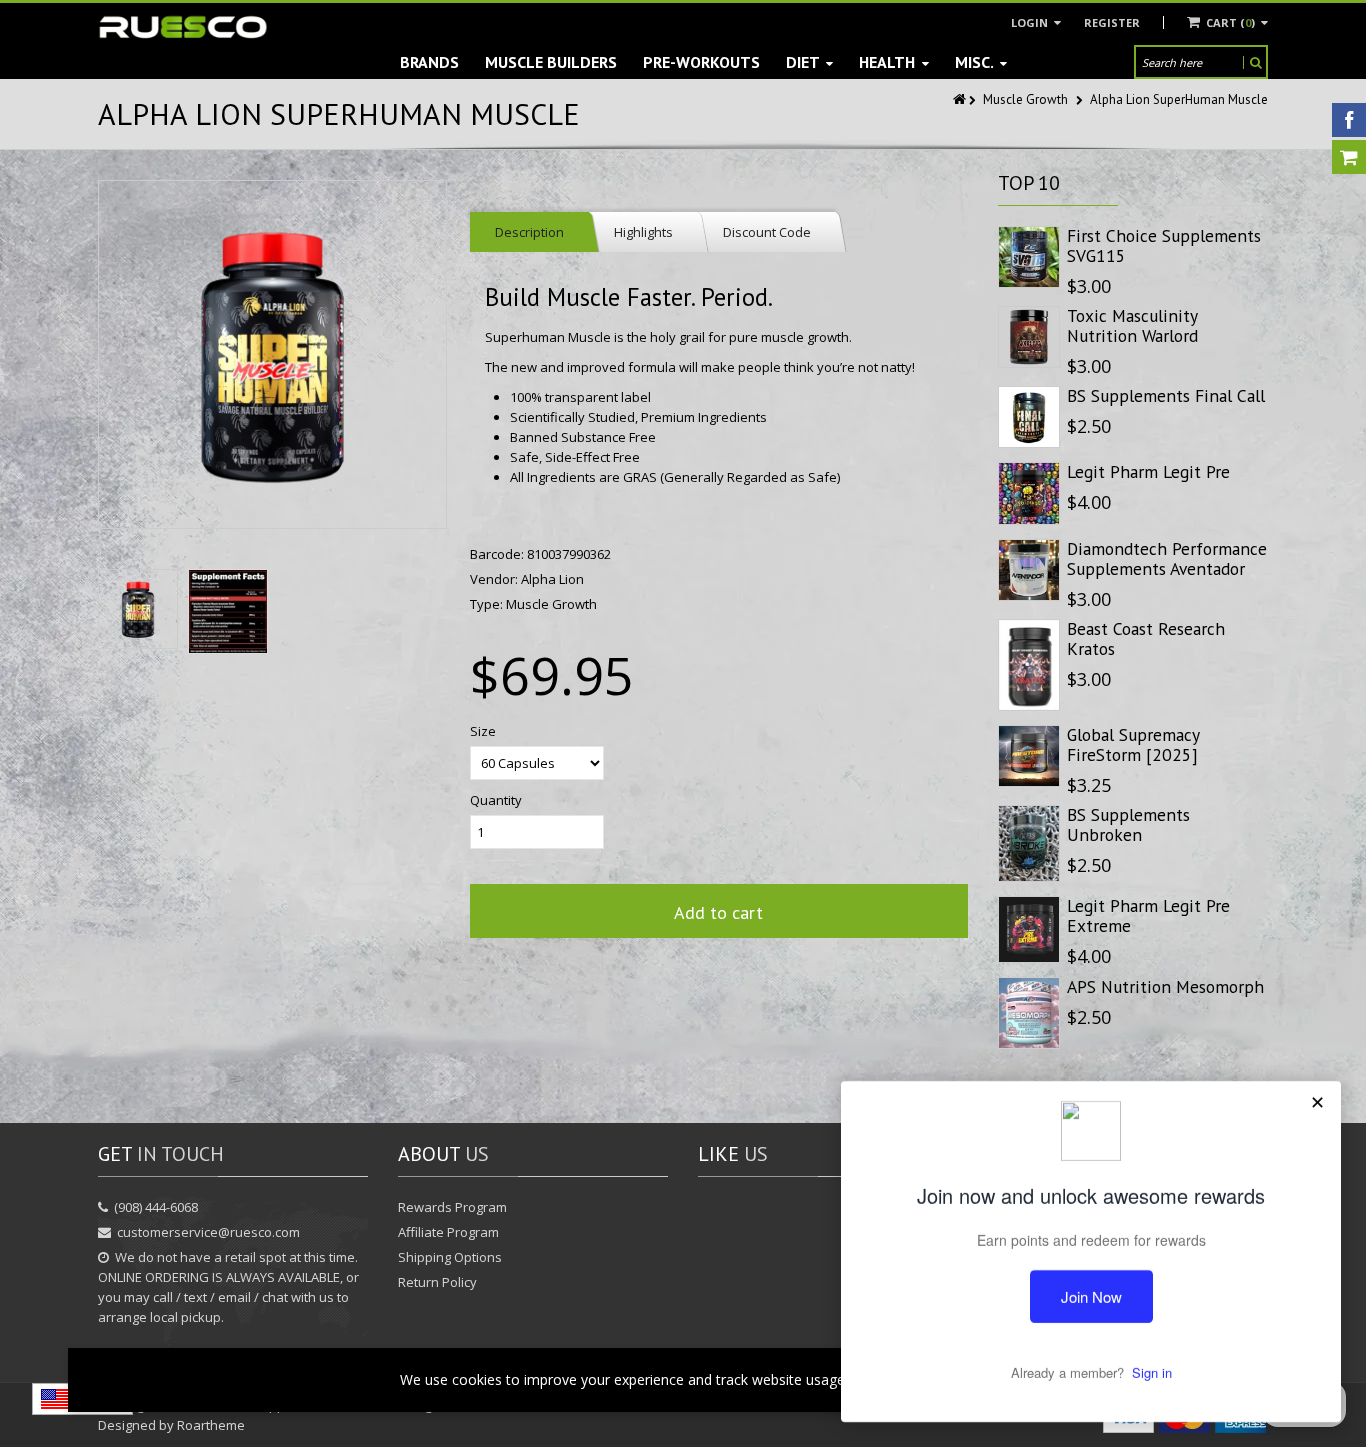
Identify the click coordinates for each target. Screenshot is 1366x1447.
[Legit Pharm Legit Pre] (1029, 493)
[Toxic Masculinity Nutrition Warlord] (1029, 337)
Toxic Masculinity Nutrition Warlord (1132, 325)
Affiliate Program (448, 1232)
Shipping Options (450, 1257)
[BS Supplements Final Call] (1029, 417)
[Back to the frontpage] (961, 99)
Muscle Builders (551, 62)
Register (1112, 22)
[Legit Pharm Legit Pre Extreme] (1029, 929)
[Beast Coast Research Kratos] (1029, 665)
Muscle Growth (1025, 99)
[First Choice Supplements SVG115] (1029, 257)
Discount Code (767, 232)
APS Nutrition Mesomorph (1165, 986)
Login (1031, 22)
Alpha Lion (552, 579)
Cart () (1230, 22)
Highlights (643, 232)
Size (483, 731)
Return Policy (437, 1282)
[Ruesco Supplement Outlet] (183, 27)
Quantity (496, 800)
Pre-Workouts (701, 62)
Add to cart (718, 912)
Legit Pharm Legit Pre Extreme (1148, 915)
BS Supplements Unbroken (1128, 824)
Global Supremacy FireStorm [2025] (1133, 744)
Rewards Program (452, 1207)
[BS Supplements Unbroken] (1029, 843)
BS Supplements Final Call (1166, 395)
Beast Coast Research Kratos (1146, 638)
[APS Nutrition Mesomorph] (1029, 1013)
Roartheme (211, 1425)
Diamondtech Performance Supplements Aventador (1167, 558)
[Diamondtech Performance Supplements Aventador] (1029, 570)
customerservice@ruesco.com (208, 1232)
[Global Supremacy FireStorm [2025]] (1029, 756)
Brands (429, 62)
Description (529, 232)
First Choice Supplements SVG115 (1164, 245)
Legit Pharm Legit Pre (1148, 471)
